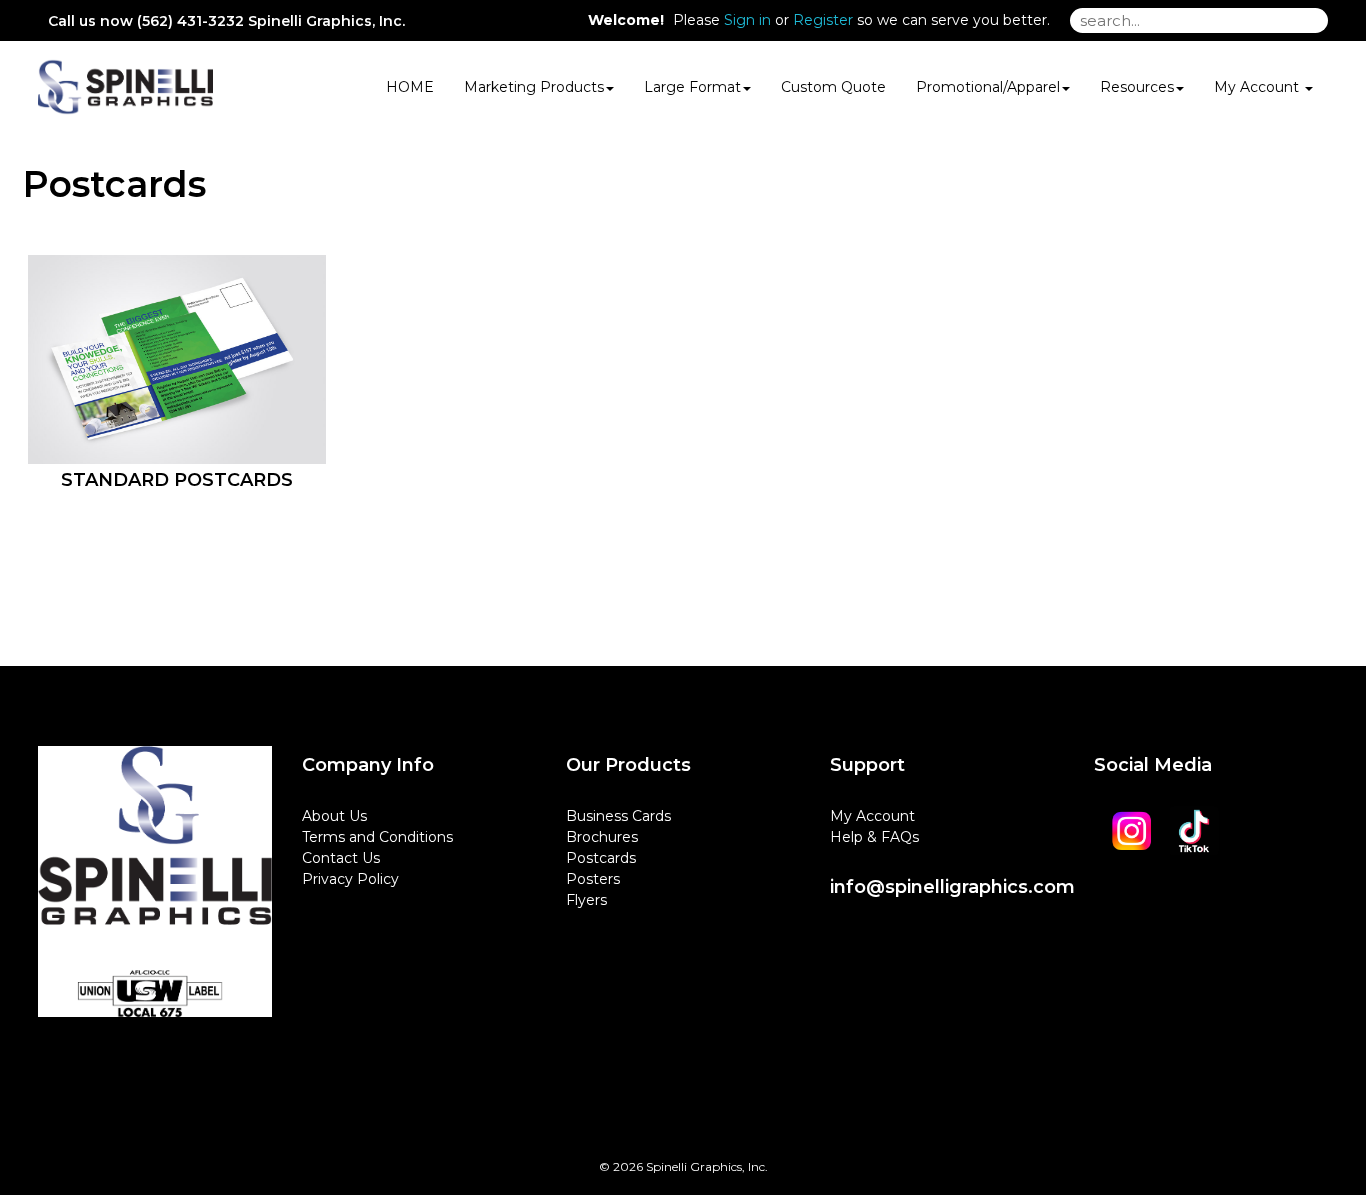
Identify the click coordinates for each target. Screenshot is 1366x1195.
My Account (872, 816)
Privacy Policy (350, 879)
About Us (334, 816)
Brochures (602, 837)
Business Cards (618, 816)
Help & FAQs (874, 837)
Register (823, 20)
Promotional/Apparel (988, 87)
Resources (1137, 87)
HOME (410, 87)
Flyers (586, 900)
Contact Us (341, 858)
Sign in (747, 20)
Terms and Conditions (377, 837)
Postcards (601, 858)
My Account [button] (1258, 87)
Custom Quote (833, 87)
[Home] (155, 892)
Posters (593, 879)
